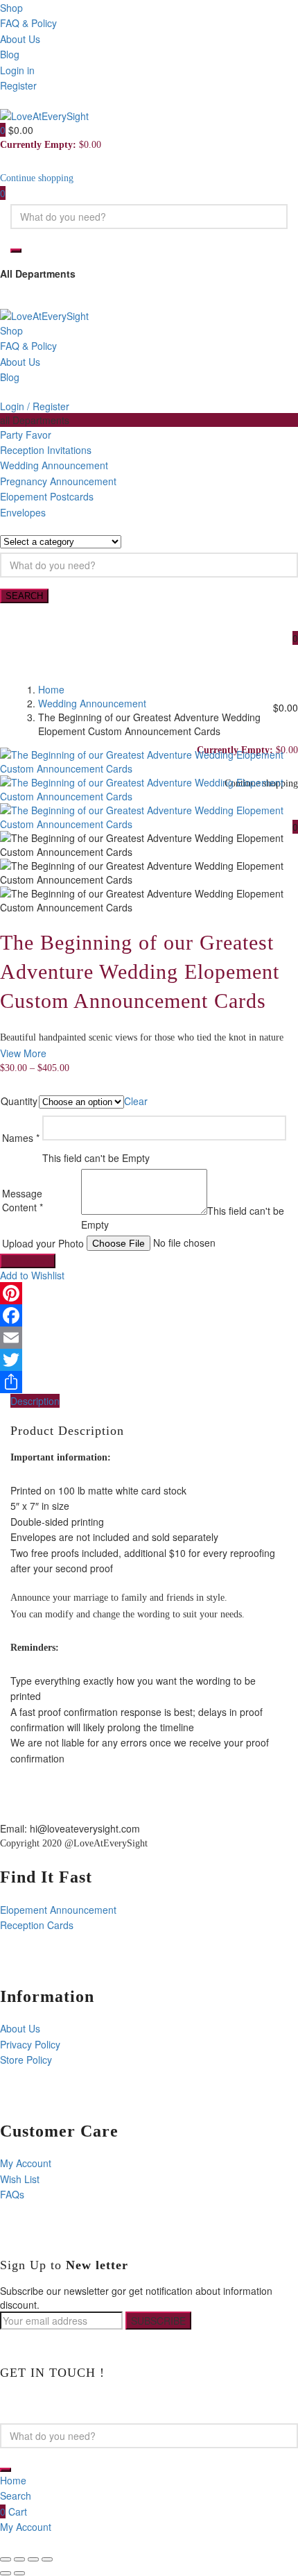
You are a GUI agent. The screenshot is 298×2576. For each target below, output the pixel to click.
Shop (11, 8)
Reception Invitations (46, 450)
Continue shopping (37, 178)
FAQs (12, 2194)
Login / (15, 406)
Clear (136, 1101)
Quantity (19, 1101)
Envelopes (23, 512)
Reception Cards (37, 1925)
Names (21, 1138)
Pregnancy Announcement (58, 481)
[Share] (149, 1382)
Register (18, 85)
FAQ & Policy (28, 23)
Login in (17, 70)
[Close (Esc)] (6, 2559)
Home (51, 689)
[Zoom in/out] (47, 2559)
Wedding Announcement (54, 465)
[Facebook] (149, 1315)
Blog (10, 54)
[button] (4, 130)
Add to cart (28, 1261)
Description (35, 1401)
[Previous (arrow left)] (6, 2573)
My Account (26, 2163)
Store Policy (26, 2060)
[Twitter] (149, 1360)
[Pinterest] (149, 1293)
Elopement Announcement (58, 1910)
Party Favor (26, 435)
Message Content (23, 1200)
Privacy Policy (30, 2044)
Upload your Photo (43, 1243)
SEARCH (24, 596)
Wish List (20, 2179)
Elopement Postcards (47, 496)
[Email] (149, 1338)
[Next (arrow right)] (19, 2573)
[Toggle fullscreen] (33, 2559)
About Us (20, 39)
